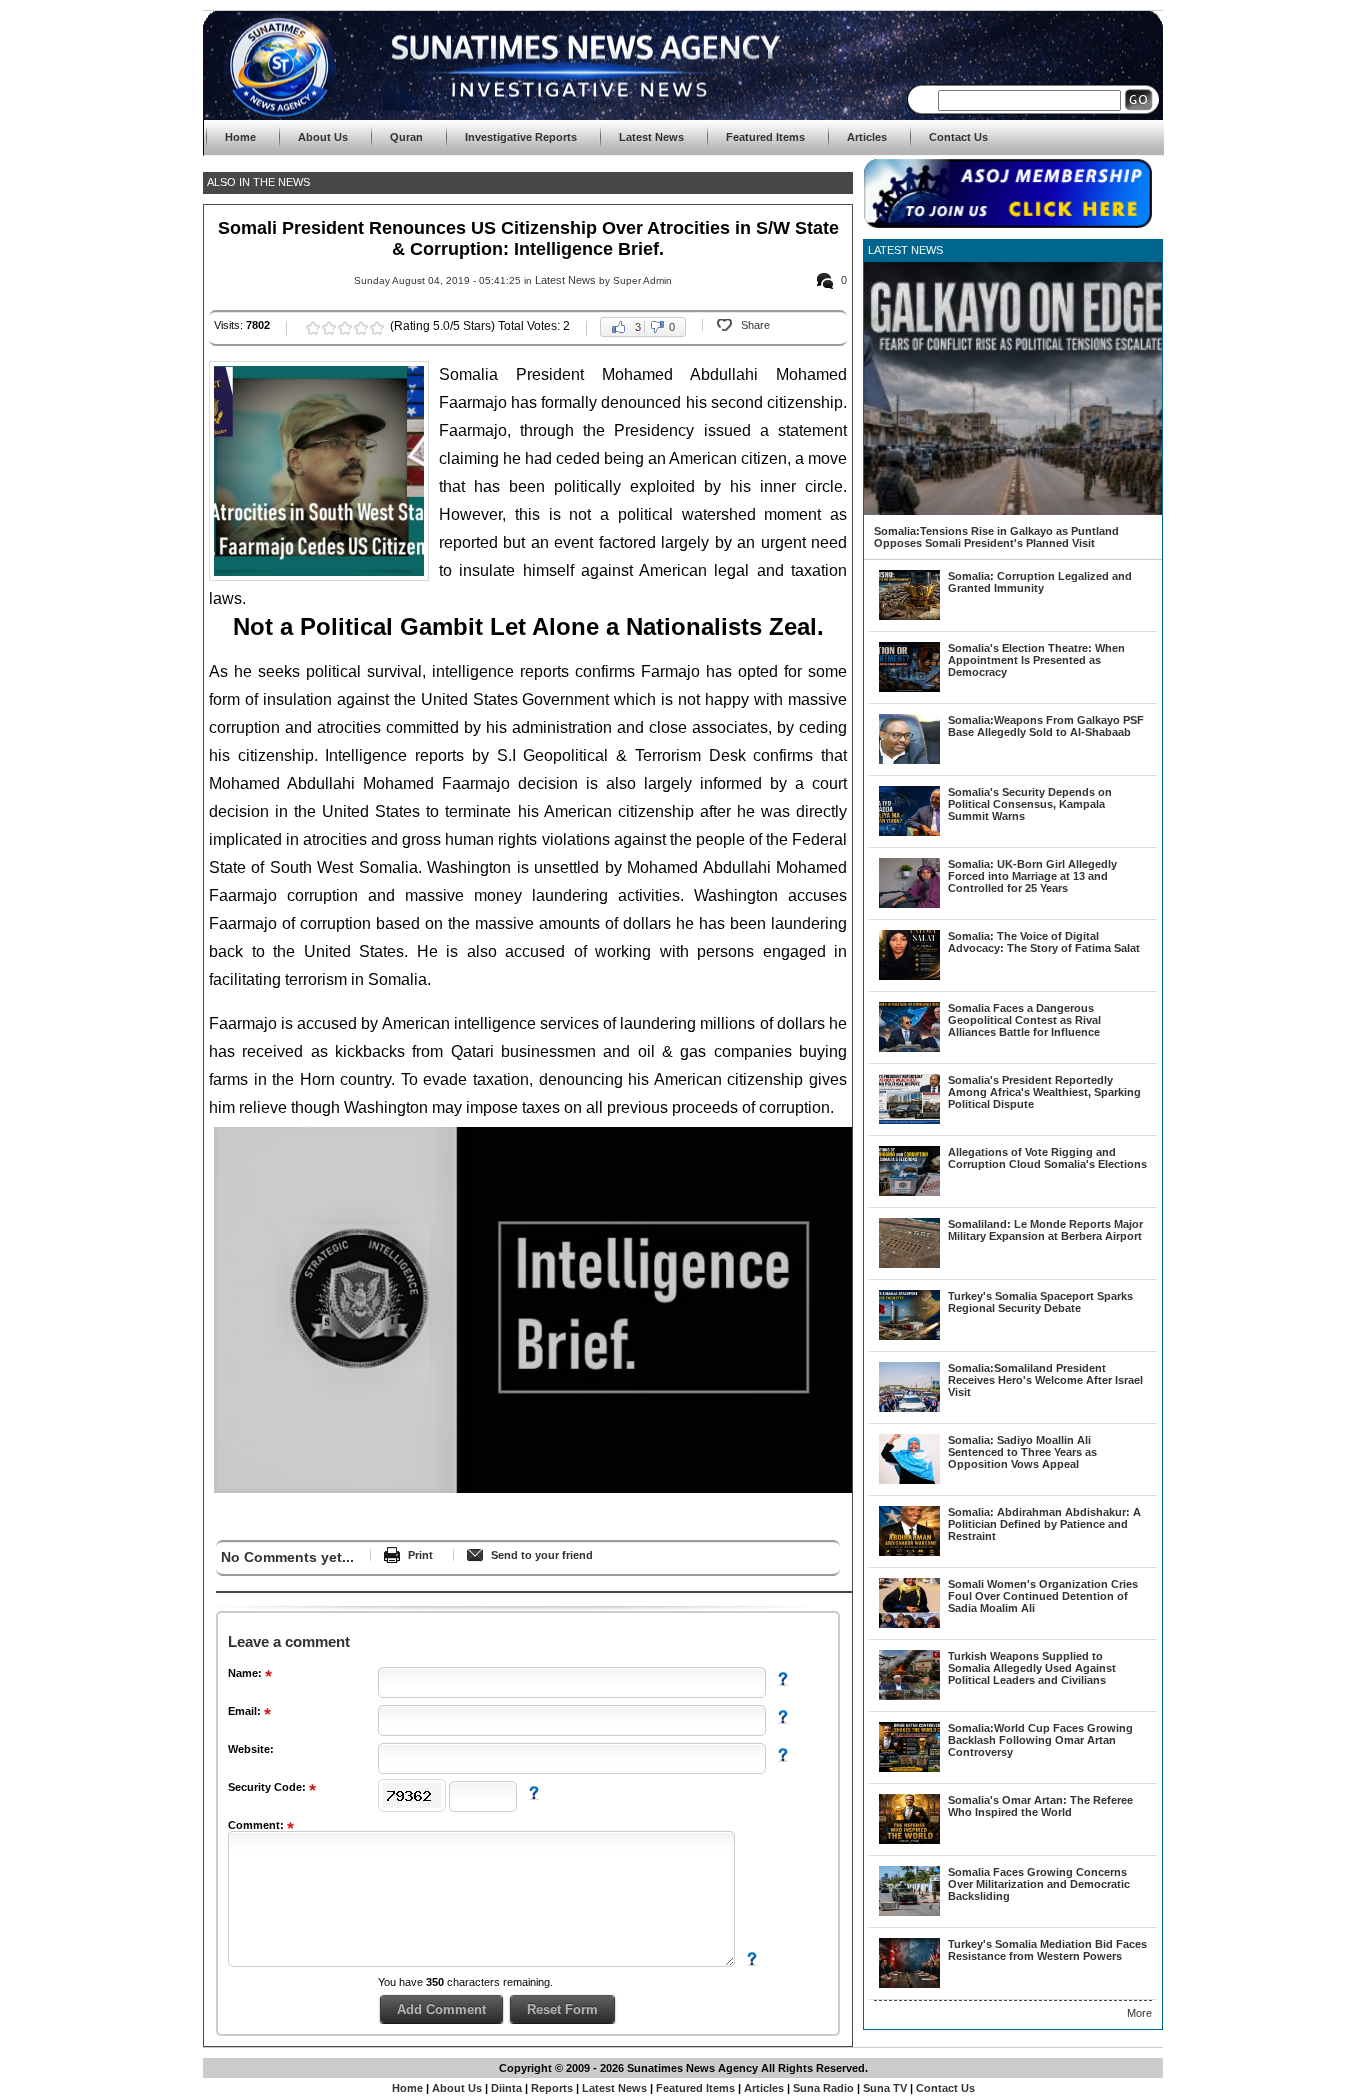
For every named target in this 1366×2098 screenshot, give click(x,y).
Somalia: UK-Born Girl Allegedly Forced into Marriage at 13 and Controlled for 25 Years (1032, 876)
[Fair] (329, 328)
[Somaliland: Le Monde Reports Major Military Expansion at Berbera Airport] (909, 1264)
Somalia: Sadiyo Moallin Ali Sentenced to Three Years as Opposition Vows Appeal (1022, 1452)
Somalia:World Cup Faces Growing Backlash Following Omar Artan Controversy (1040, 1740)
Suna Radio (823, 2088)
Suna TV (885, 2088)
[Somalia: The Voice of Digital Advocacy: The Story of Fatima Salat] (909, 976)
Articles (764, 2088)
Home (407, 2088)
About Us (457, 2088)
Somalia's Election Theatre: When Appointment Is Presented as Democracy (1036, 660)
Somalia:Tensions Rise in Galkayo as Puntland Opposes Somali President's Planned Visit (996, 537)
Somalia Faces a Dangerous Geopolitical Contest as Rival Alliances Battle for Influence (1024, 1020)
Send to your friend (542, 1555)
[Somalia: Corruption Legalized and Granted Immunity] (909, 616)
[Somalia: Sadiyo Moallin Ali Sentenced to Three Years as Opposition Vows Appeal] (909, 1480)
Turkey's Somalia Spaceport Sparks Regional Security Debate (1040, 1302)
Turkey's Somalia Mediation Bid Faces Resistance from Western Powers (1047, 1950)
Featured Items (695, 2088)
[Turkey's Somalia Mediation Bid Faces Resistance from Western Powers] (909, 1984)
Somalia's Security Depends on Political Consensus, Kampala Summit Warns (1030, 804)
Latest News (565, 280)
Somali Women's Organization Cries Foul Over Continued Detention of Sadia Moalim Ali (1043, 1596)
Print (420, 1555)
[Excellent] (377, 328)
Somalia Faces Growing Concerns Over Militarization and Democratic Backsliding (1039, 1884)
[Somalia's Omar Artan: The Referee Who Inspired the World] (909, 1840)
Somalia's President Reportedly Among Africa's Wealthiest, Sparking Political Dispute (1044, 1092)
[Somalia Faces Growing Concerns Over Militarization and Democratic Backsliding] (909, 1912)
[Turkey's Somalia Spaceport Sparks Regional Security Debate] (909, 1336)
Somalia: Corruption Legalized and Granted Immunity (1040, 582)
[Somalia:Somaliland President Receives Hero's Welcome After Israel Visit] (909, 1408)
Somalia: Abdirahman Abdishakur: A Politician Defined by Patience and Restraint (1044, 1524)
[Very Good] (361, 328)
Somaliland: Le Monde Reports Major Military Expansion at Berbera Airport (1045, 1230)
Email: (246, 1711)
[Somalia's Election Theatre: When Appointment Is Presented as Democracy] (909, 688)
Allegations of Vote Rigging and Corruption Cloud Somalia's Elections (1047, 1158)
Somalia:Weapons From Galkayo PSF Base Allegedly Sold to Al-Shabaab (1046, 726)
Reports (552, 2088)
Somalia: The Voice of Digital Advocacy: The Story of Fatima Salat (1044, 942)
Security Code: (268, 1787)
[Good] (345, 328)
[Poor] (313, 328)
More (1139, 2013)
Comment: (257, 1825)
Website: (251, 1749)
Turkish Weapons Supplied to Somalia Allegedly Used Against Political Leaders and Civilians (1032, 1668)
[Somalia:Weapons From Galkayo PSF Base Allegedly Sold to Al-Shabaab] (909, 760)
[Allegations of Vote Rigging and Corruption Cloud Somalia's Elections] (909, 1192)
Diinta (506, 2088)
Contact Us (945, 2088)
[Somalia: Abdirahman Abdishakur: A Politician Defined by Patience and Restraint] (909, 1552)
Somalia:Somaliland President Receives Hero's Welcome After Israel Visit (1045, 1380)
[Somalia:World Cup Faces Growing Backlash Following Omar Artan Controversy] (909, 1768)
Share (755, 325)
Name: (246, 1673)
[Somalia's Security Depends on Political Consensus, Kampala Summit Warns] (909, 832)
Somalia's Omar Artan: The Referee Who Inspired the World (1040, 1806)
